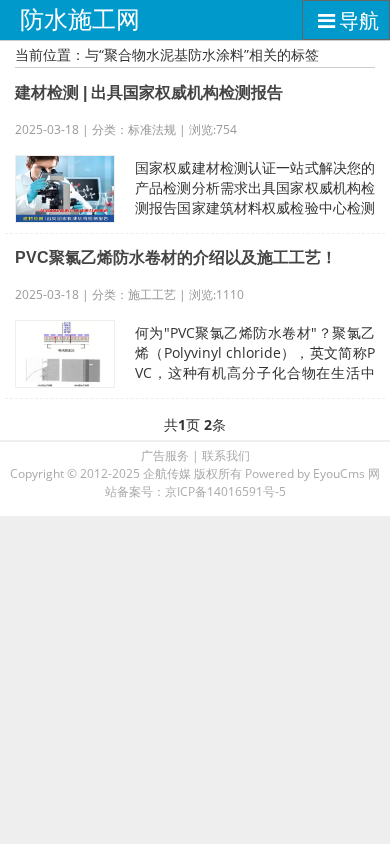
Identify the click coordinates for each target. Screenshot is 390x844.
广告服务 (165, 455)
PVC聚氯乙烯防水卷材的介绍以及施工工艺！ (176, 257)
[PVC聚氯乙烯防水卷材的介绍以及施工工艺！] (65, 354)
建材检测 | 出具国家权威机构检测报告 (149, 92)
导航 (359, 21)
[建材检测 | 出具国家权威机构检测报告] (65, 189)
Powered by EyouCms (303, 473)
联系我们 (226, 455)
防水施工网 (80, 19)
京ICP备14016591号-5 (225, 491)
